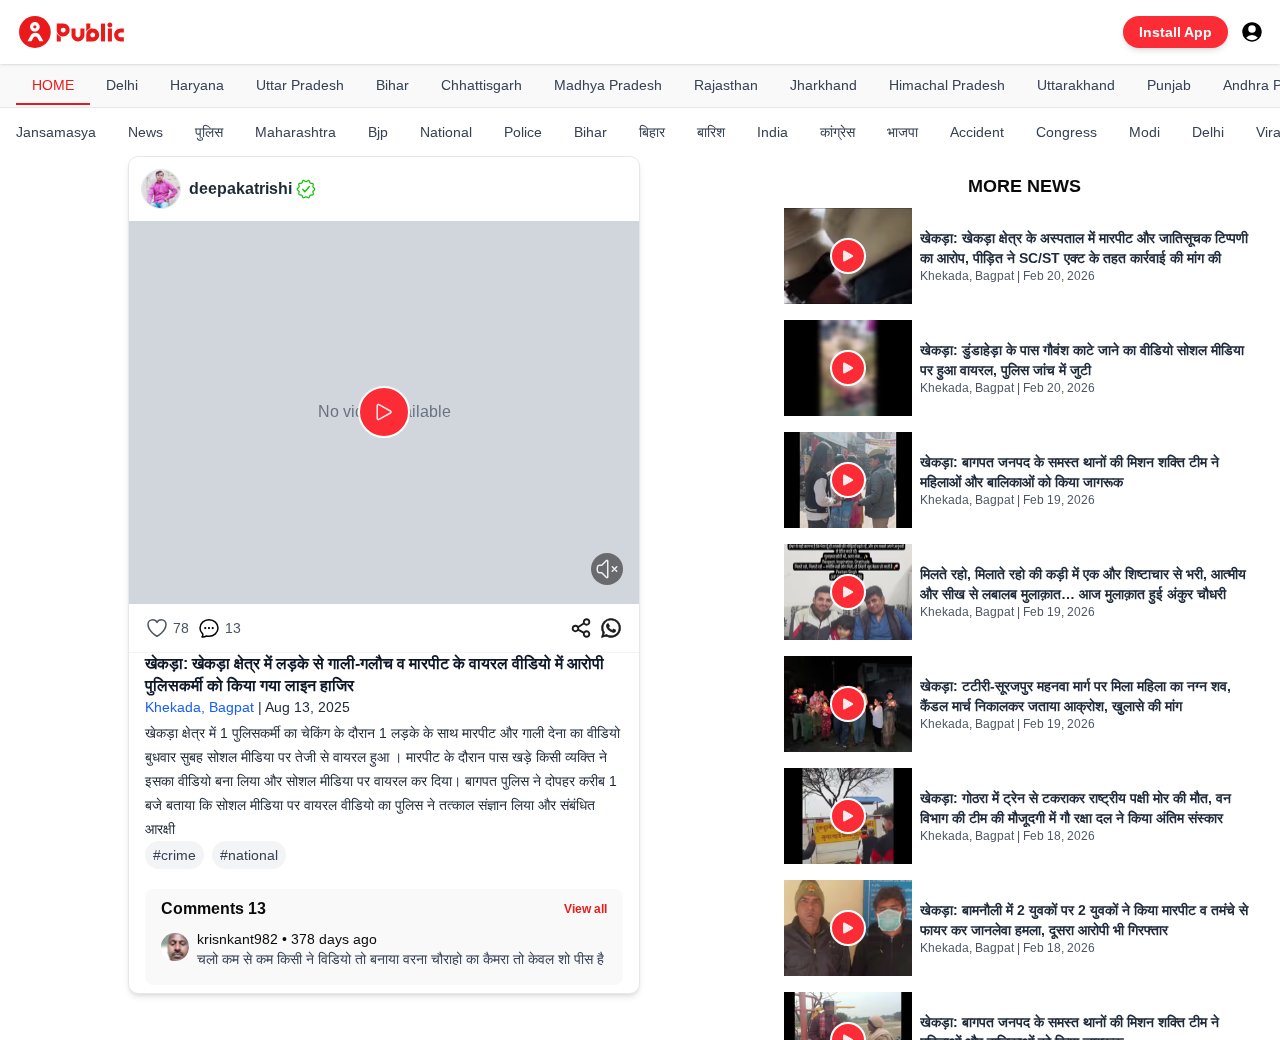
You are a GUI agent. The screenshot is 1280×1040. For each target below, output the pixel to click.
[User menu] (1252, 32)
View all (585, 909)
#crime (174, 855)
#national (249, 855)
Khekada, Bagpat (199, 707)
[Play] (384, 412)
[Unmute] (607, 569)
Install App (1175, 32)
